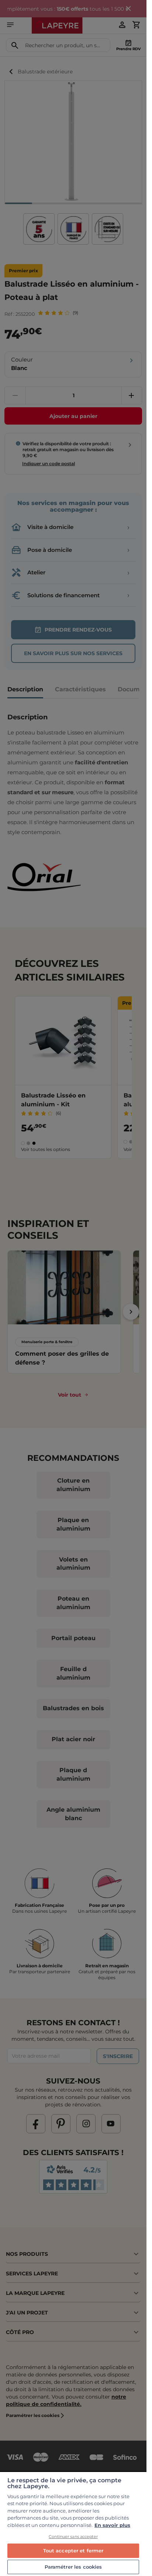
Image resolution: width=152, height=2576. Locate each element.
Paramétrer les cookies (73, 2567)
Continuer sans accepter (73, 2537)
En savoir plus (112, 2525)
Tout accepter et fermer (73, 2551)
